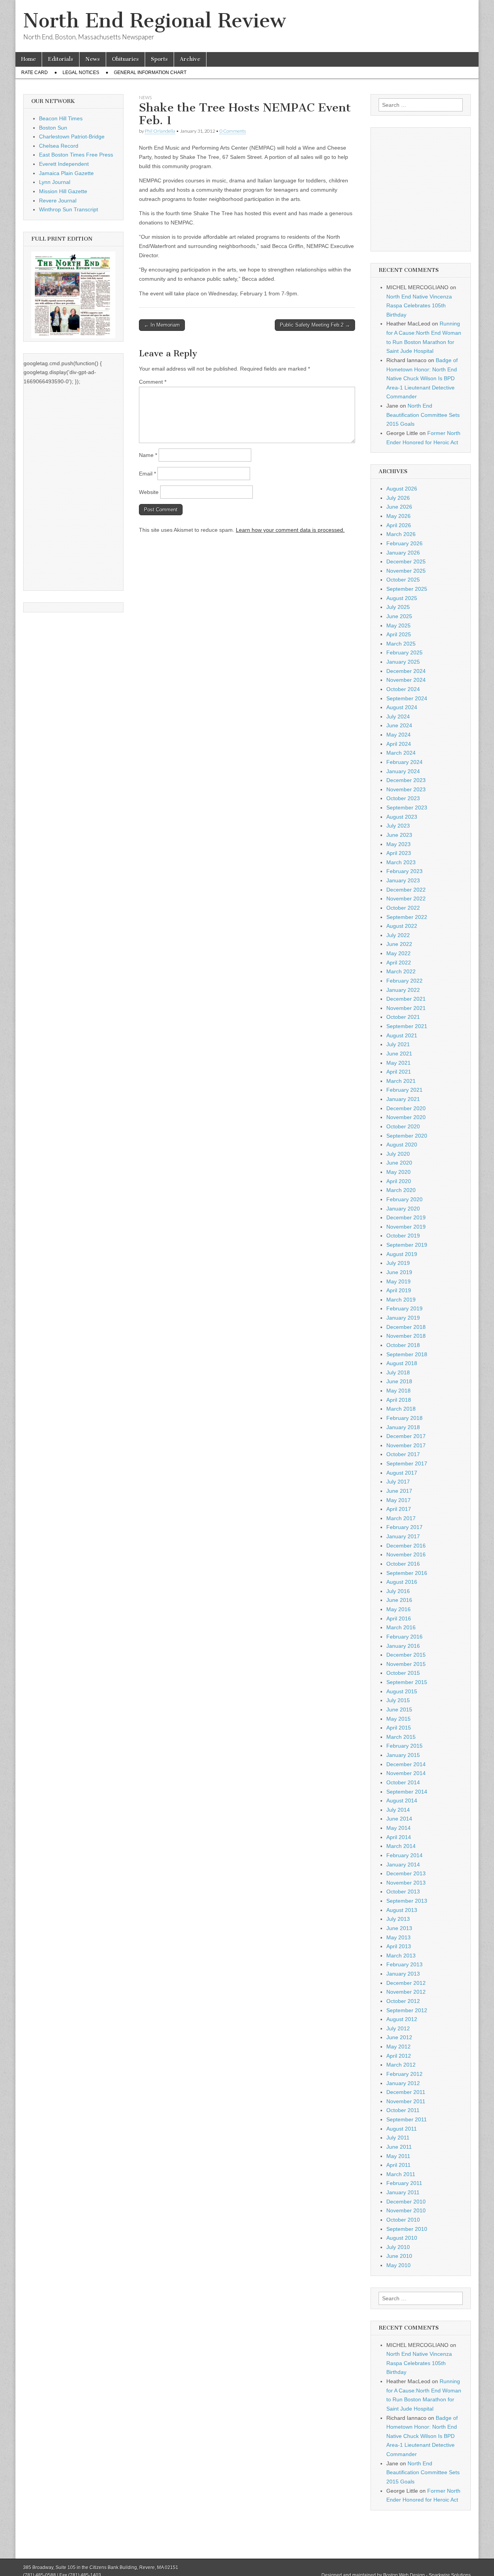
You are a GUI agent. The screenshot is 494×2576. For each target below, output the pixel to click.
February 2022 (404, 981)
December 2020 (406, 1108)
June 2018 (399, 1381)
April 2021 (399, 1072)
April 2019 (399, 1290)
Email (147, 474)
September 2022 (407, 917)
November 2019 (406, 1227)
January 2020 (403, 1209)
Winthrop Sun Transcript (69, 209)
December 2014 (406, 1764)
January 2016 (403, 1646)
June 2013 (399, 1928)
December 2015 (406, 1655)
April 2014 (399, 1837)
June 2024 (399, 725)
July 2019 (398, 1263)
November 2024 (406, 680)
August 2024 (402, 707)
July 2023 (398, 826)
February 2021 (404, 1090)
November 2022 (406, 899)
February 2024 (404, 762)
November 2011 (406, 2101)
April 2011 (398, 2165)
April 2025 (399, 634)
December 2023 (406, 780)
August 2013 (402, 1910)
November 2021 (406, 1008)
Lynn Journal (55, 182)
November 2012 (406, 1992)
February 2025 (404, 652)
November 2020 (406, 1117)
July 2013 (398, 1919)
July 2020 (398, 1154)
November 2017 (406, 1445)
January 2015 (403, 1755)
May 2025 (398, 625)
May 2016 (398, 1609)
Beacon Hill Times (61, 118)
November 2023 (406, 789)
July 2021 (398, 1044)
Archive (190, 59)
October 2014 (403, 1782)
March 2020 (401, 1190)
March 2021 (401, 1081)
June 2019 (399, 1272)
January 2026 (403, 553)
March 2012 (401, 2065)
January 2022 (403, 990)
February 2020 (404, 1199)
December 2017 (406, 1436)
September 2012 (407, 2010)
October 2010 (403, 2220)
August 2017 (402, 1473)
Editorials (61, 59)
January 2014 (403, 1865)
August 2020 (402, 1145)
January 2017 (403, 1536)
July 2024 (398, 716)
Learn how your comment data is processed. (290, 530)
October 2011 (403, 2110)
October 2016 (403, 1564)
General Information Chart (150, 72)
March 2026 (401, 534)
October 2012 (403, 2001)
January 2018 (403, 1427)
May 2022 (398, 953)
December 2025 (406, 561)
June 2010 (399, 2256)
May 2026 (398, 516)
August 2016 (402, 1582)
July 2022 (398, 935)
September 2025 (407, 589)
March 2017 (401, 1518)
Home (29, 59)
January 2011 (403, 2192)
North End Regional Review (154, 21)
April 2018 (399, 1400)
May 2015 (398, 1719)
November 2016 (406, 1554)
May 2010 (398, 2265)
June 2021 (399, 1054)
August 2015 (402, 1691)
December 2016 (406, 1546)
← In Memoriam (162, 325)
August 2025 (402, 598)
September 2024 (407, 698)
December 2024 (406, 671)
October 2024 (403, 689)
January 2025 (403, 662)
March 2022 (401, 971)
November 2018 (406, 1336)
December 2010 (406, 2202)
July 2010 (398, 2247)
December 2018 (406, 1327)
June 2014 (399, 1819)
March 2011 (401, 2174)
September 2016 (407, 1573)
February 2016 (404, 1637)
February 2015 (404, 1746)
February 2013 (404, 1964)
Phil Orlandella (160, 131)
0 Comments (233, 131)
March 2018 (401, 1409)
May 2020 (398, 1172)
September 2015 (407, 1682)
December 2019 (406, 1217)
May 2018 (398, 1391)
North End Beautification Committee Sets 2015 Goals (423, 415)
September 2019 (407, 1245)
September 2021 (407, 1026)
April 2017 (399, 1509)
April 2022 (399, 963)
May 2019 (398, 1281)
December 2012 (406, 1983)
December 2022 (406, 890)
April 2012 (399, 2056)
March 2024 (401, 753)
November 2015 (406, 1664)
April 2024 (399, 744)
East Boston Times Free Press (76, 155)
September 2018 (407, 1354)
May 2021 (398, 1063)
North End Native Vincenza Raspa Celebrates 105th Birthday (419, 306)
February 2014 (404, 1855)
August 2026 (402, 489)
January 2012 (403, 2083)
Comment (153, 382)
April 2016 (399, 1618)
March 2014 (401, 1846)
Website (149, 492)
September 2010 (407, 2229)
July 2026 (398, 498)
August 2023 (402, 817)
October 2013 (403, 1892)
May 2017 (398, 1500)
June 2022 (399, 944)
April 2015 (399, 1728)
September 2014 (407, 1792)
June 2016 (399, 1600)
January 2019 (403, 1318)
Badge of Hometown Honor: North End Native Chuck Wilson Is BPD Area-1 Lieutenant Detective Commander (422, 378)
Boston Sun (53, 128)
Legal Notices (81, 72)
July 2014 (398, 1810)
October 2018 (403, 1345)
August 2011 (402, 2129)
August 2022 (402, 926)
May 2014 (398, 1828)
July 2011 (398, 2138)
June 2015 (399, 1709)
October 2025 (403, 580)
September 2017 (407, 1463)
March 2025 (401, 644)
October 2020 (403, 1126)
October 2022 (403, 908)
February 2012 (404, 2074)
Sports (159, 59)
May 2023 (398, 844)
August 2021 (402, 1035)
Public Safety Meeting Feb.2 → (315, 325)
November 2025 (406, 571)
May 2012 (398, 2047)
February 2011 (404, 2183)
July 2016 (398, 1591)
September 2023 (407, 808)
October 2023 (403, 798)
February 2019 (404, 1308)
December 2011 (406, 2092)
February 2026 (404, 543)
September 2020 (407, 1136)
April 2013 (399, 1946)
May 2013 (398, 1937)
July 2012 (398, 2028)
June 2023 (399, 835)
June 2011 (399, 2147)
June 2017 (399, 1491)
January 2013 (403, 1974)
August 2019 (402, 1254)
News (93, 59)
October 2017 (403, 1454)
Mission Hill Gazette (63, 191)
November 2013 (406, 1883)
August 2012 (402, 2019)
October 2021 (403, 1017)
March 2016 (401, 1627)
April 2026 (399, 525)
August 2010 (402, 2238)
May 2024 (398, 735)
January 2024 (403, 771)
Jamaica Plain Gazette (66, 173)
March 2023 (401, 862)
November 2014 (406, 1773)
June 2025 (399, 616)
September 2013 (407, 1901)
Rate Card (35, 72)
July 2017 (398, 1482)
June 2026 (399, 507)
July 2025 (398, 607)
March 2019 (401, 1300)
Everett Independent (64, 164)
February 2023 (404, 871)
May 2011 (398, 2156)
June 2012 (399, 2037)
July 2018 (398, 1372)
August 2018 (402, 1363)
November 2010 (406, 2210)
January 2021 (403, 1099)
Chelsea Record (59, 146)
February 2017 (404, 1527)
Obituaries (125, 59)
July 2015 (398, 1700)
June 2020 (399, 1163)
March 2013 (401, 1956)
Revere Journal (58, 201)
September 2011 (407, 2119)
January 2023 (403, 880)
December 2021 (406, 999)
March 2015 (401, 1737)
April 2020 (399, 1181)
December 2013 (406, 1873)
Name (148, 455)
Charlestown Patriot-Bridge (72, 137)
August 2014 (402, 1801)
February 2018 (404, 1418)
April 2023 (399, 853)
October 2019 (403, 1236)
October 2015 (403, 1673)
